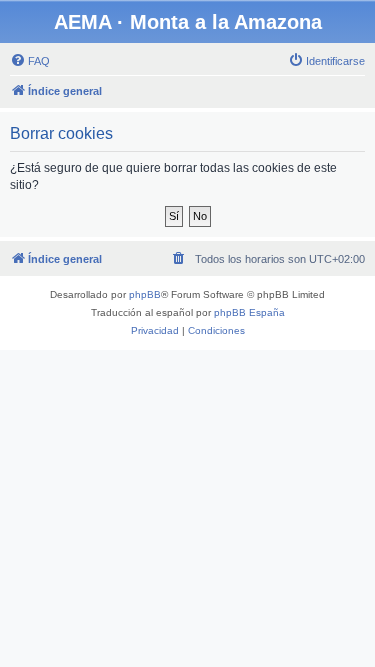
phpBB (145, 294)
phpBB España (249, 312)
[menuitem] (30, 61)
